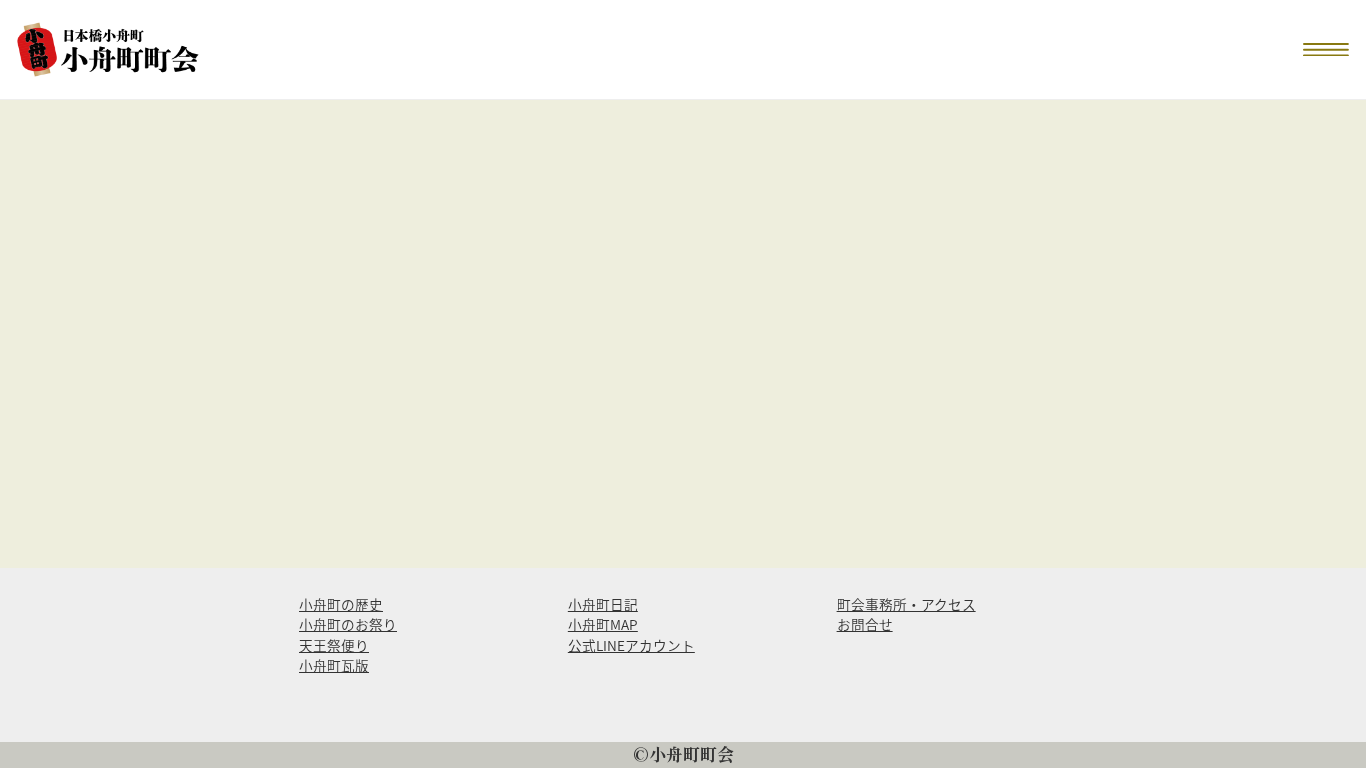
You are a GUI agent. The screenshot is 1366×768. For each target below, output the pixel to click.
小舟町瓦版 (334, 665)
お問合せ (865, 624)
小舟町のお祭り (348, 624)
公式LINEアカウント (631, 645)
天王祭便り (334, 645)
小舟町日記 (603, 604)
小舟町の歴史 (341, 604)
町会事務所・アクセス (906, 604)
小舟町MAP (603, 624)
